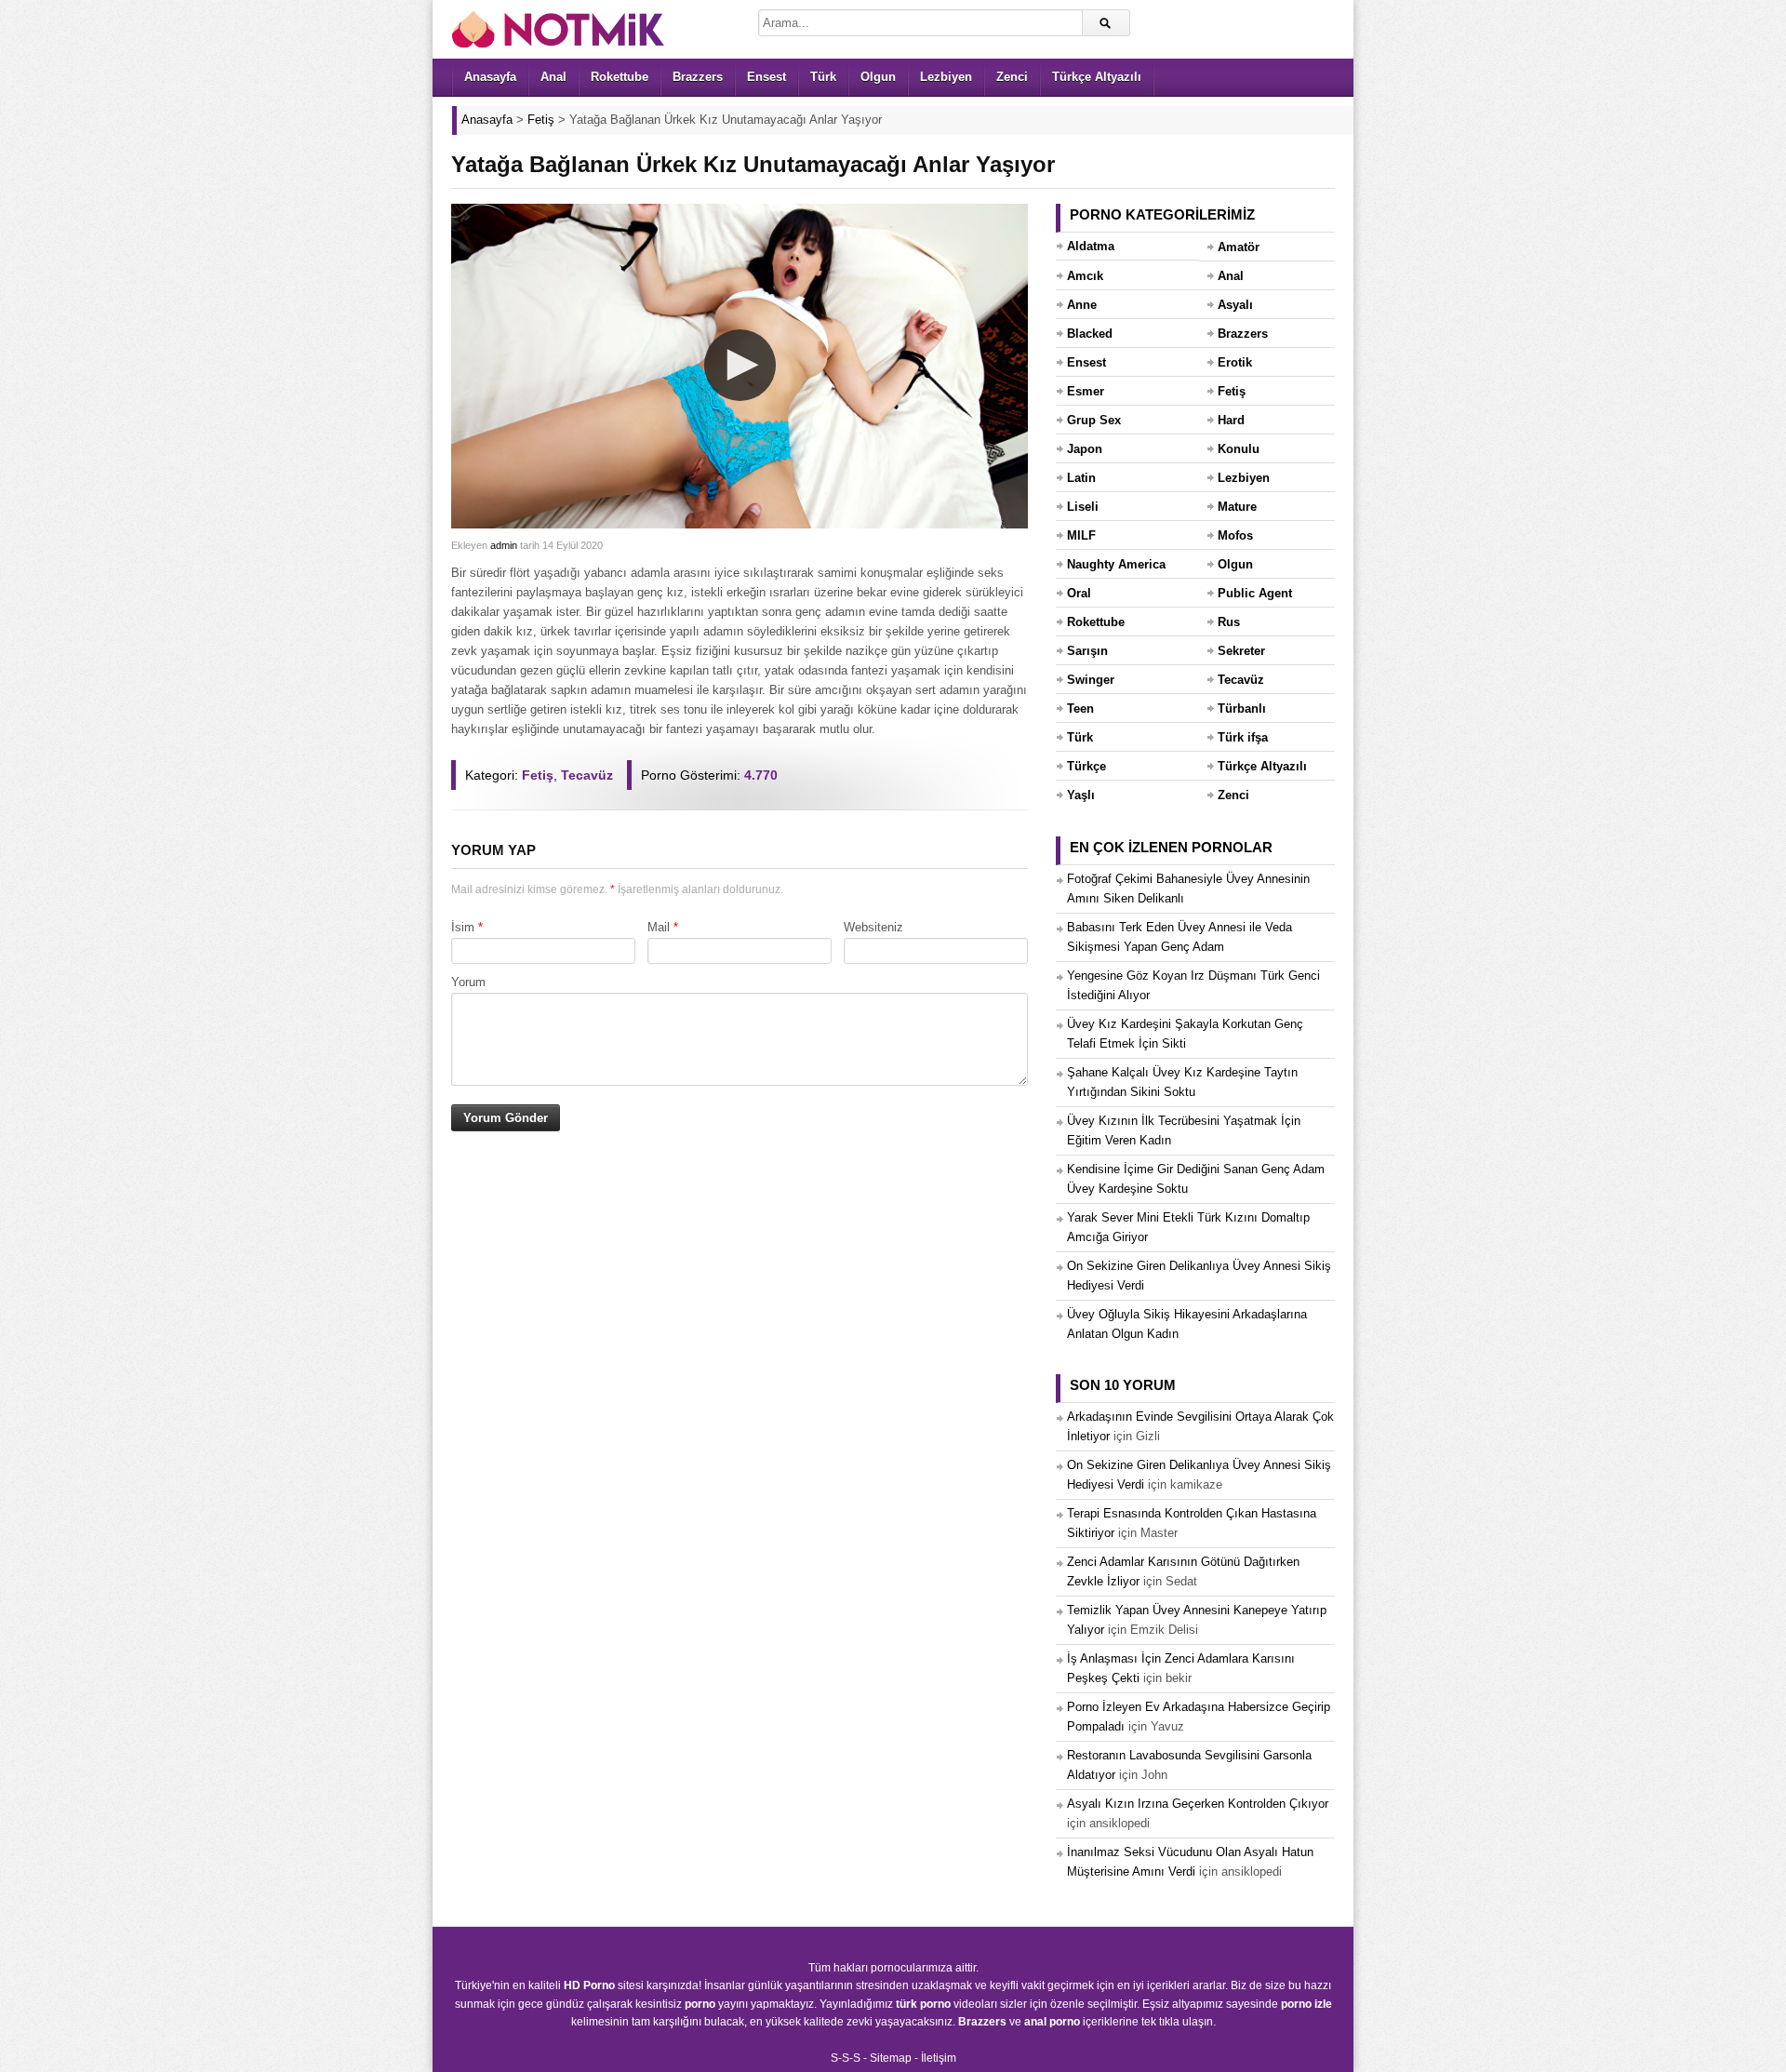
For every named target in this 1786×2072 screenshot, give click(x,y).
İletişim (939, 2058)
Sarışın (1087, 651)
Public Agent (1255, 593)
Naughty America (1116, 564)
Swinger (1091, 680)
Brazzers (698, 77)
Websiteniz (873, 927)
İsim (463, 927)
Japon (1085, 449)
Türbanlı (1242, 708)
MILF (1081, 535)
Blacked (1090, 334)
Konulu (1239, 449)
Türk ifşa (1243, 737)
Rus (1229, 622)
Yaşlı (1081, 795)
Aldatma (1091, 246)
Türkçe (1086, 766)
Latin (1081, 478)
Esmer (1086, 391)
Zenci (1012, 77)
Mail (659, 927)
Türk (823, 77)
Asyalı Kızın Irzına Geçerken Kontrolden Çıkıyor (1198, 1804)
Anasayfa (490, 77)
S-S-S (846, 2058)
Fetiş (538, 775)
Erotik (1235, 362)
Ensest (766, 77)
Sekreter (1241, 651)
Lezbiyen (946, 77)
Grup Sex (1094, 420)
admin (504, 545)
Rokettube (620, 77)
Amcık (1085, 276)
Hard (1231, 420)
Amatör (1239, 247)
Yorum (468, 982)
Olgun (878, 77)
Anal (553, 77)
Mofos (1235, 535)
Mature (1237, 507)
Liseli (1083, 507)
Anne (1082, 305)
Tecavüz (587, 775)
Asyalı (1235, 305)
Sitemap (891, 2058)
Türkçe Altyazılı (1097, 77)
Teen (1080, 708)
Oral (1079, 593)
